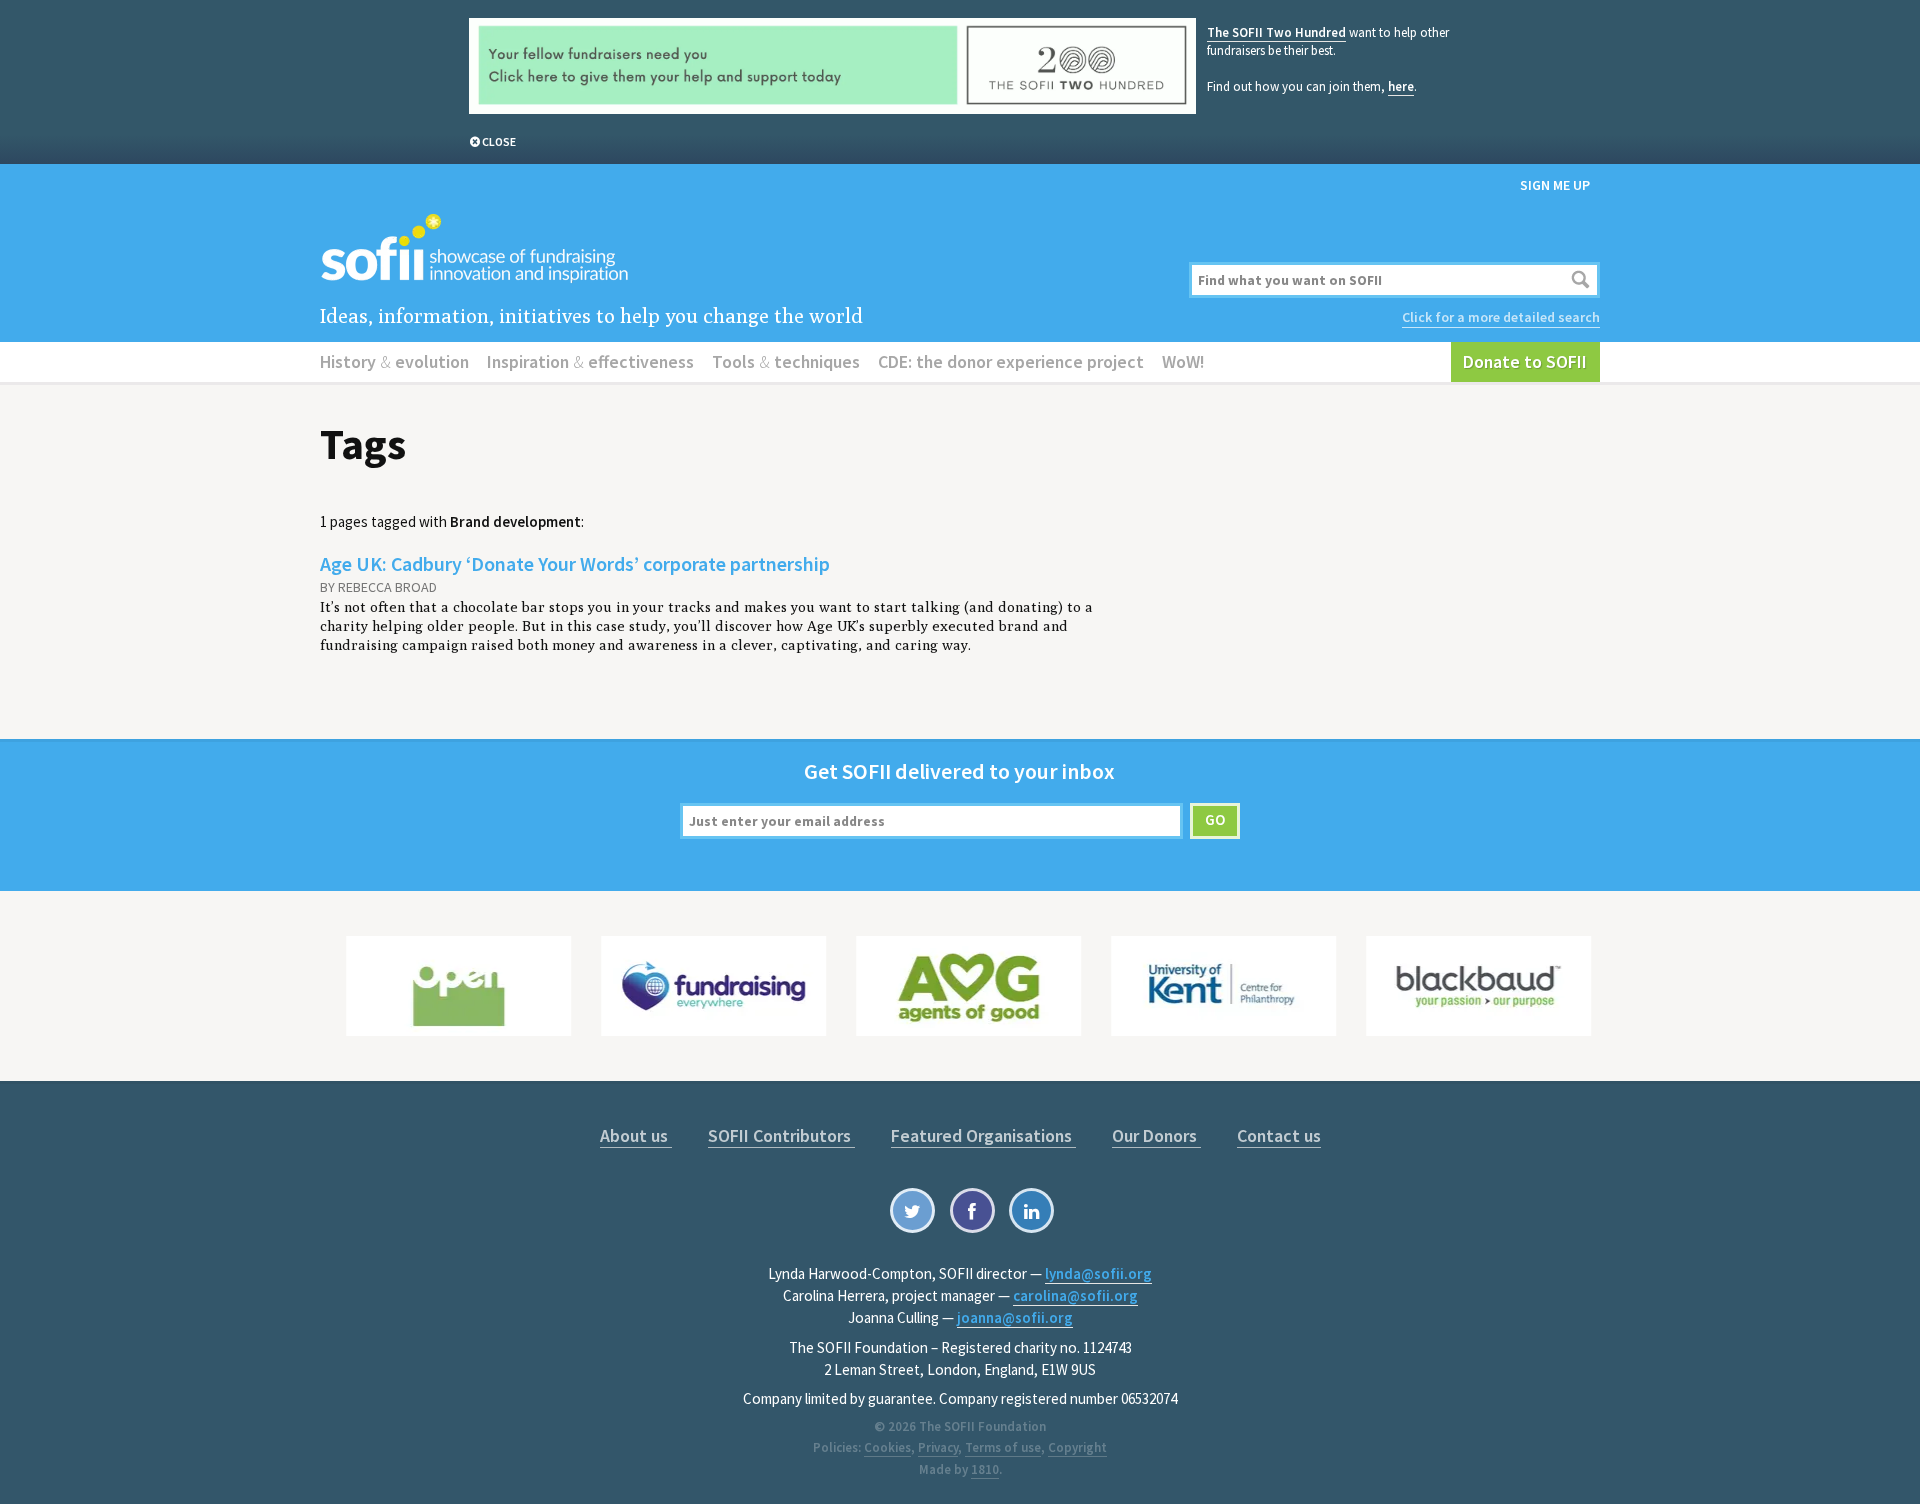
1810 (985, 1469)
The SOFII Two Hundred (1276, 32)
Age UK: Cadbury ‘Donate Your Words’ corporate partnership (575, 563)
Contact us (1279, 1135)
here (1401, 86)
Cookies (887, 1447)
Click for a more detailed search (1501, 317)
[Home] (742, 249)
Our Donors (1156, 1135)
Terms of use (1003, 1447)
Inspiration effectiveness (590, 361)
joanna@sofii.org (1015, 1317)
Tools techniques (786, 361)
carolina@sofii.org (1075, 1295)
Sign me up (1555, 185)
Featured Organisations (983, 1135)
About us (636, 1135)
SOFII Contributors (781, 1135)
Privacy (938, 1447)
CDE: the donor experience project (1011, 361)
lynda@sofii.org (1098, 1273)
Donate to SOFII (1525, 361)
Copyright (1077, 1447)
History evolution (394, 361)
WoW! (1183, 361)
